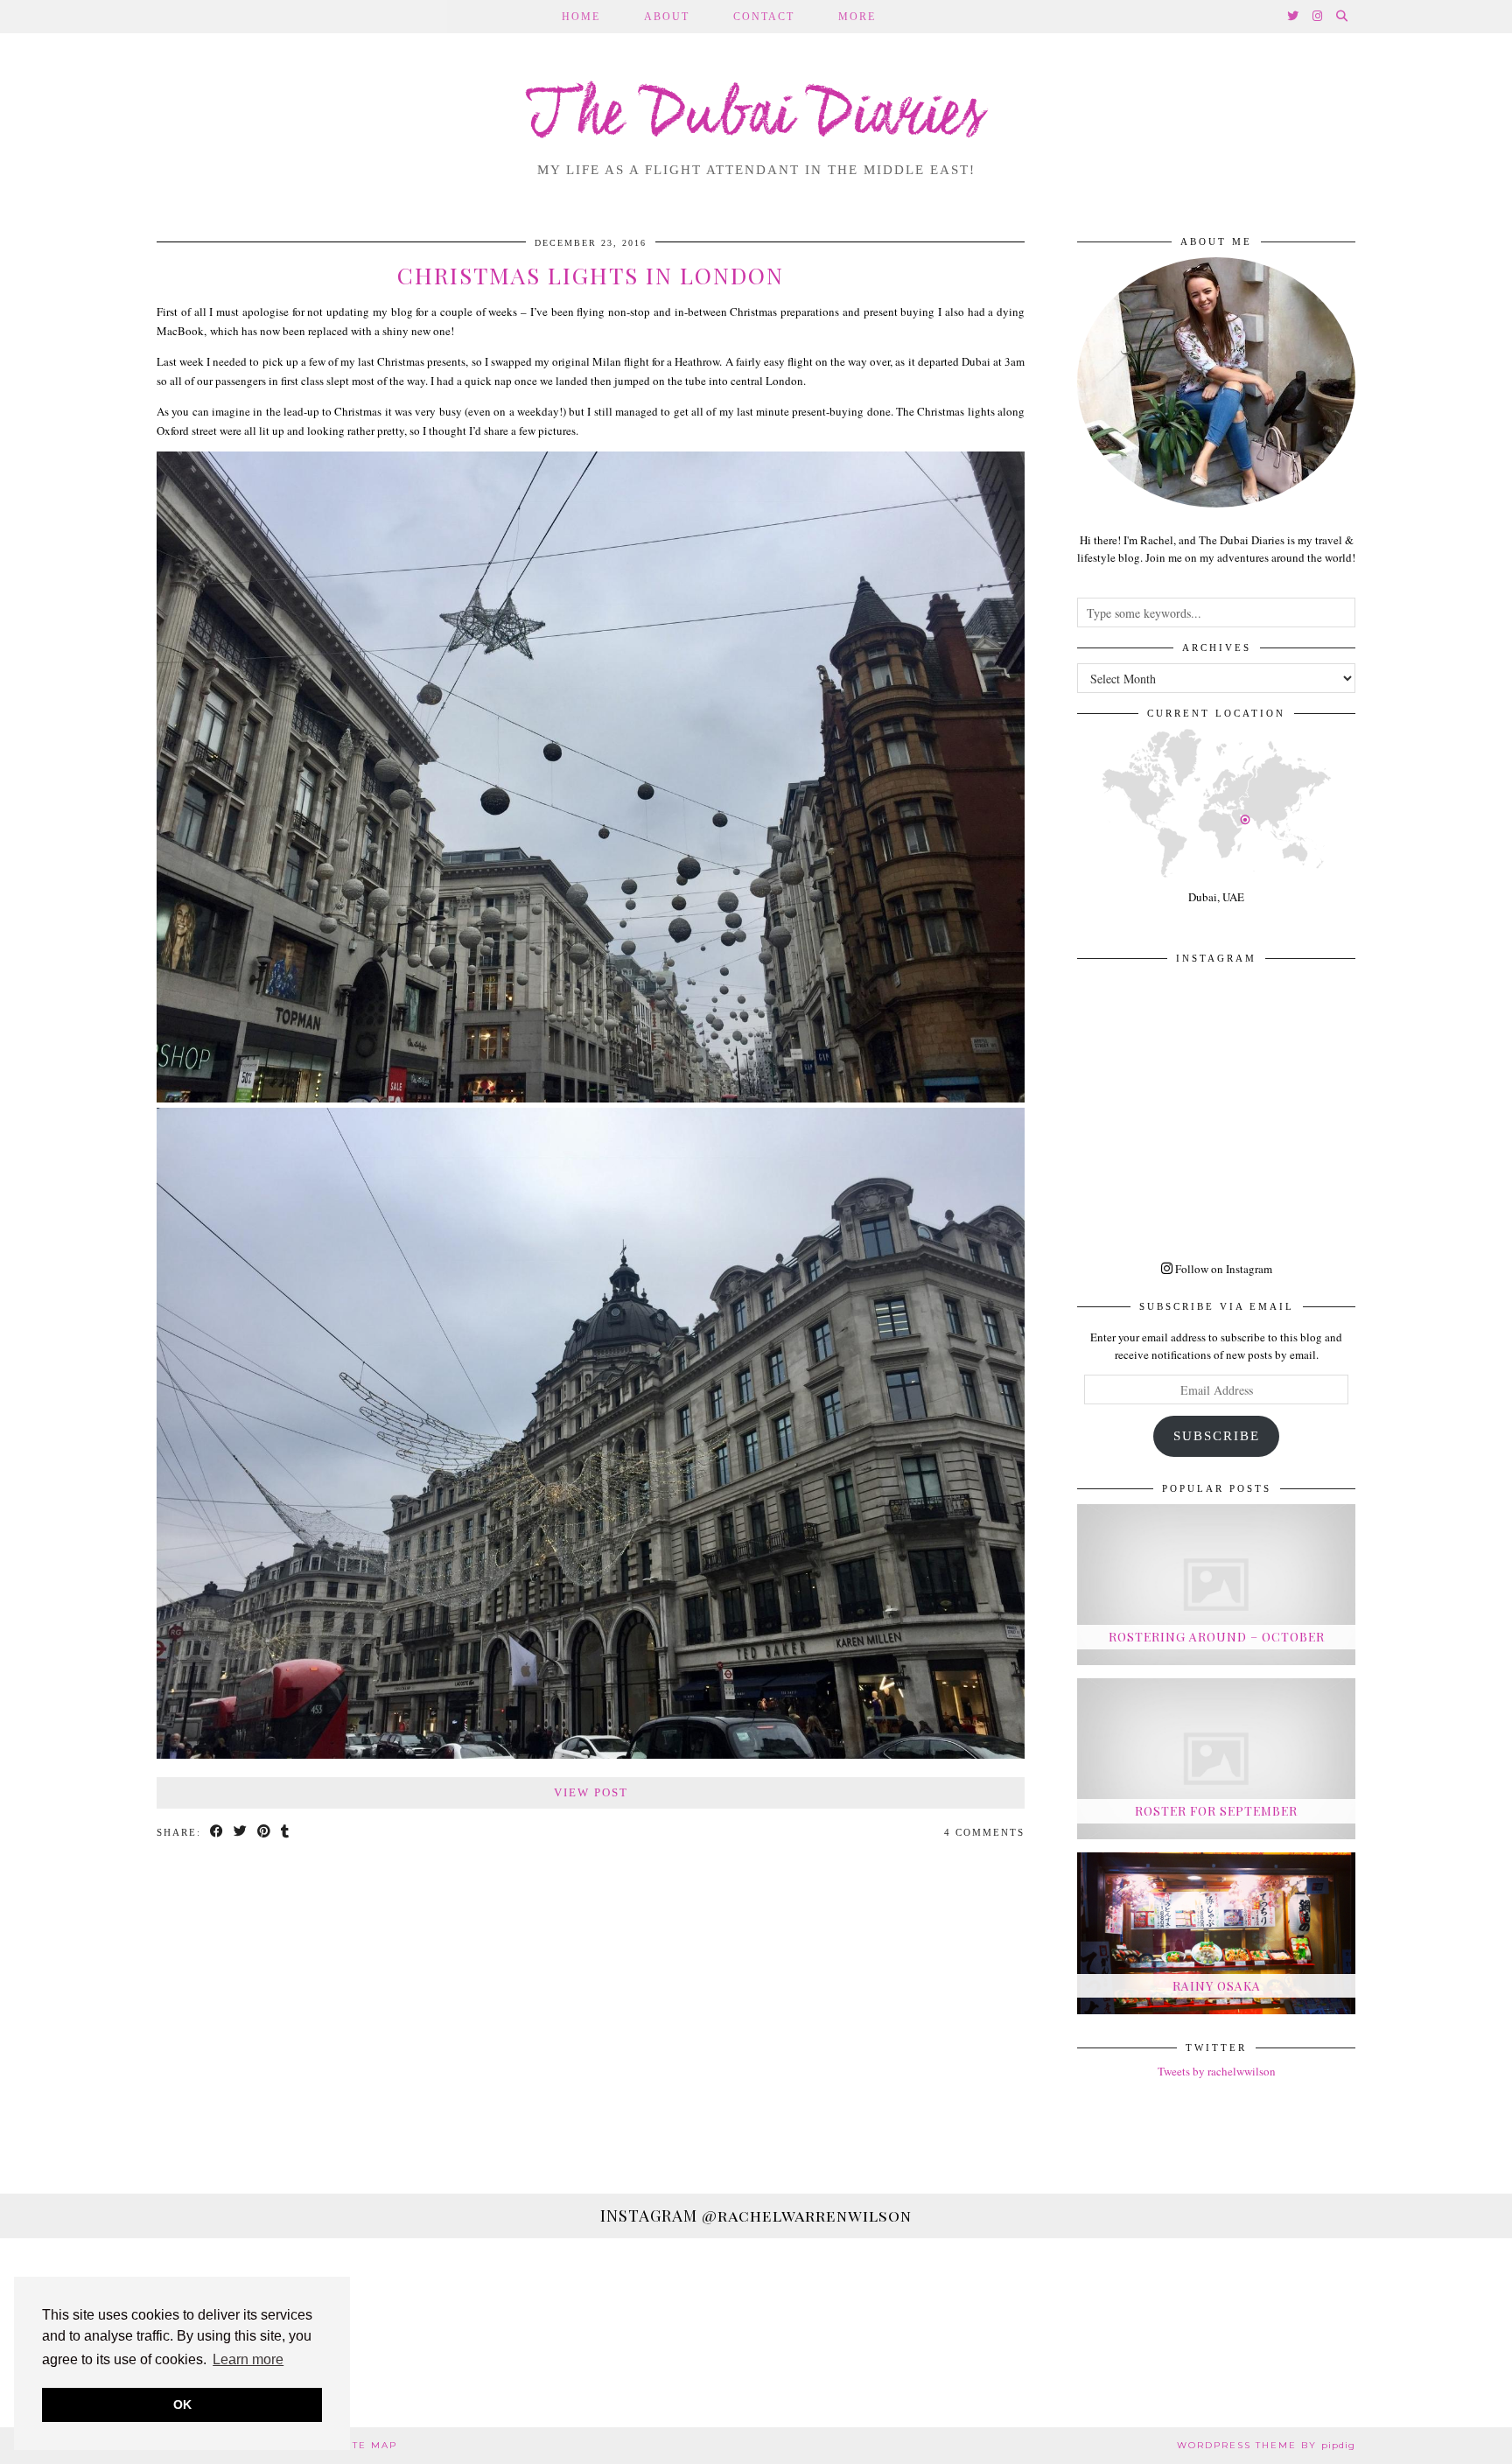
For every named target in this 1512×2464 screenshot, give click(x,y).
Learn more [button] (248, 2359)
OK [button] (182, 2404)
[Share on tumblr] (286, 1833)
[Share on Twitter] (241, 1833)
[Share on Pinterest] (265, 1833)
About (667, 17)
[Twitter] (1294, 17)
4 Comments (984, 1832)
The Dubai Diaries (756, 117)
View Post (591, 1792)
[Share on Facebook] (217, 1833)
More (857, 17)
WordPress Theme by (1266, 2445)
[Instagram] (1318, 17)
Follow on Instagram (1222, 1269)
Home (581, 17)
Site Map (369, 2445)
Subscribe (1217, 1436)
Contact (764, 17)
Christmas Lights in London (591, 275)
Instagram (756, 2215)
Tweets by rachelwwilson (1217, 2071)
